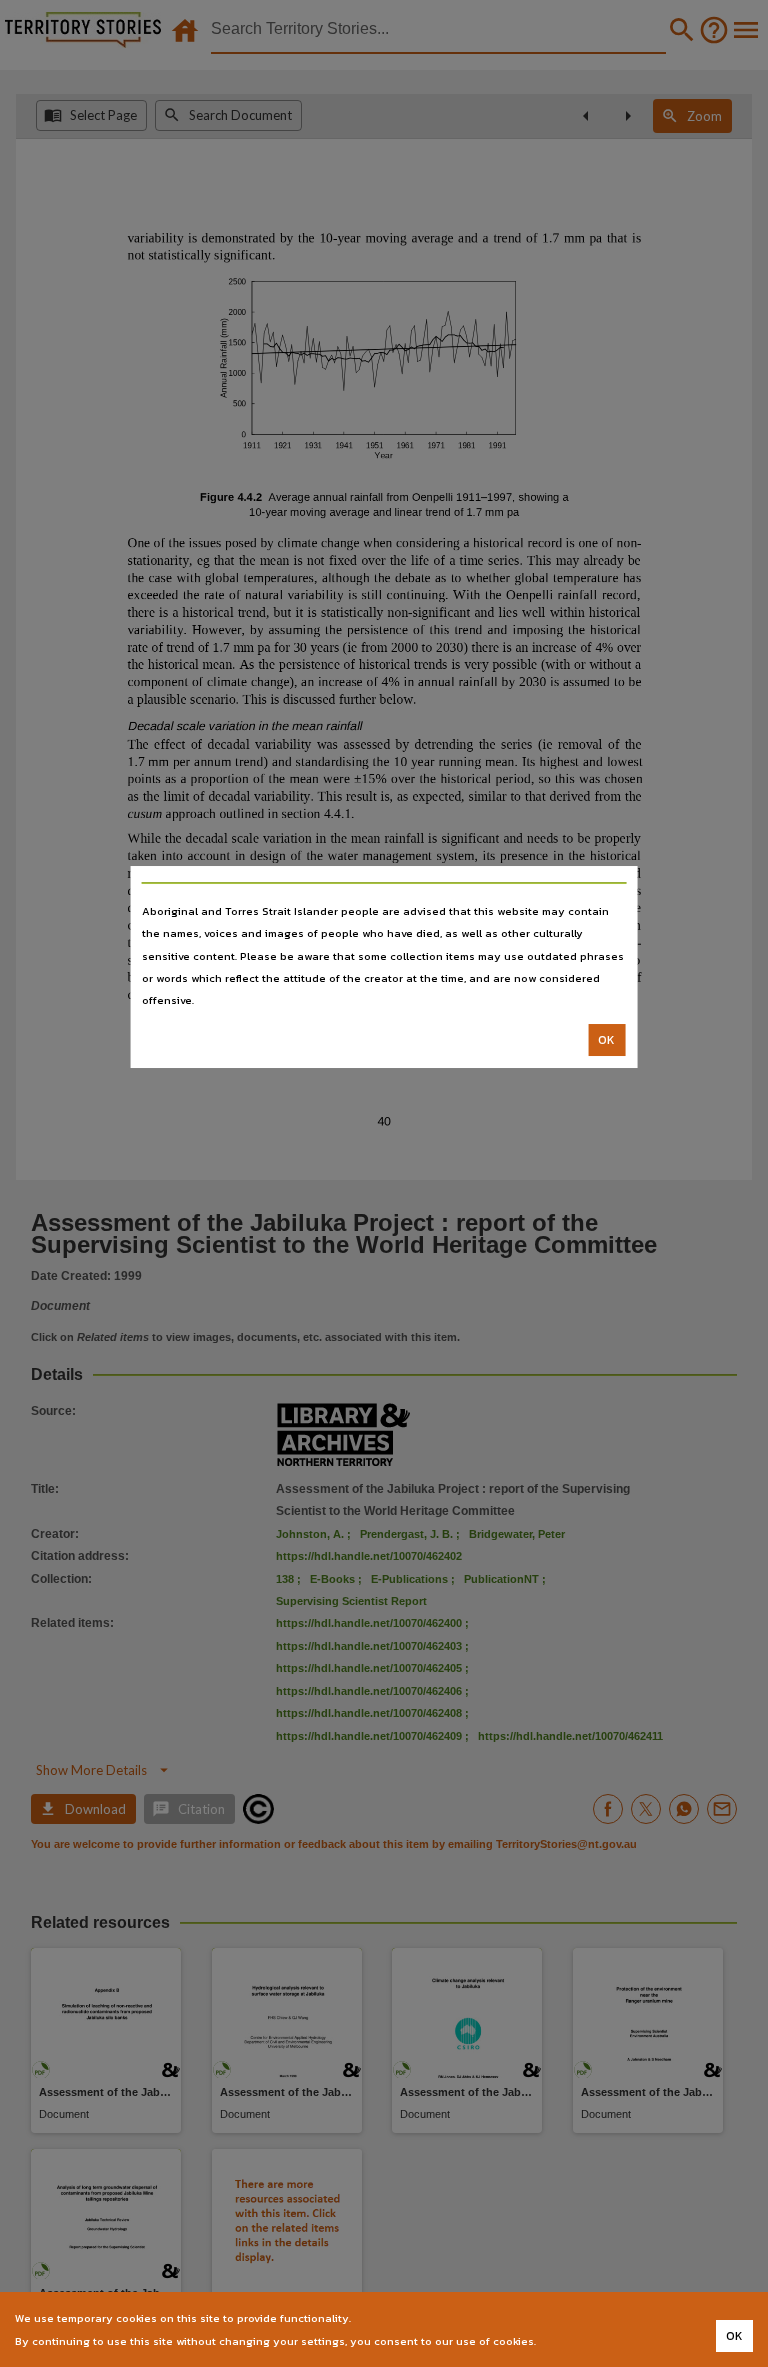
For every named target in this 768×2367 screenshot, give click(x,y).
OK (606, 1040)
